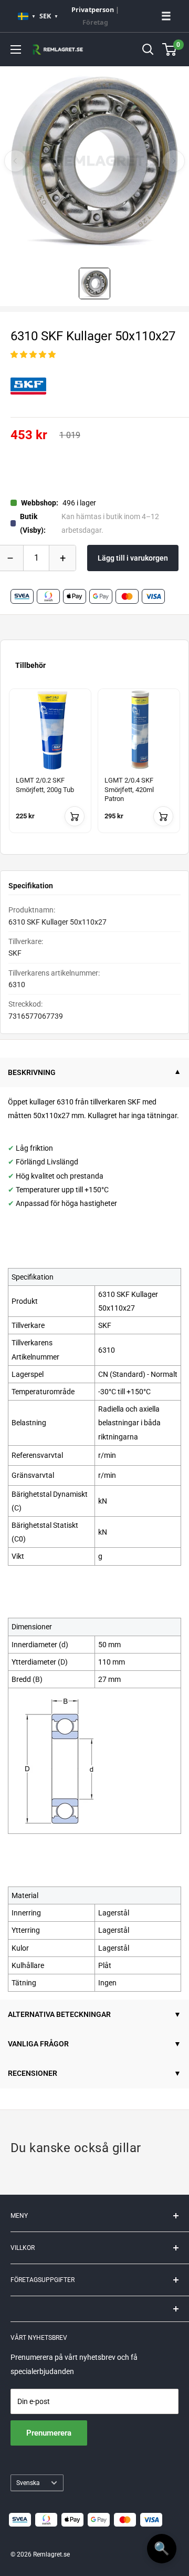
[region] (94, 767)
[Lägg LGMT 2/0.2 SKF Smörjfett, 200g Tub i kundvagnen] (75, 816)
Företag (95, 22)
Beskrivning (32, 1072)
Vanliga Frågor (38, 2044)
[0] (170, 49)
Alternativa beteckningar (59, 2014)
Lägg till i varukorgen (133, 558)
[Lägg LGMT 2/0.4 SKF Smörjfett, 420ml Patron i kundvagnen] (163, 816)
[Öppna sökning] (148, 49)
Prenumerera (49, 2433)
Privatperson (93, 10)
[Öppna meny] (16, 49)
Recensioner (33, 2073)
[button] (33, 354)
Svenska (28, 2483)
